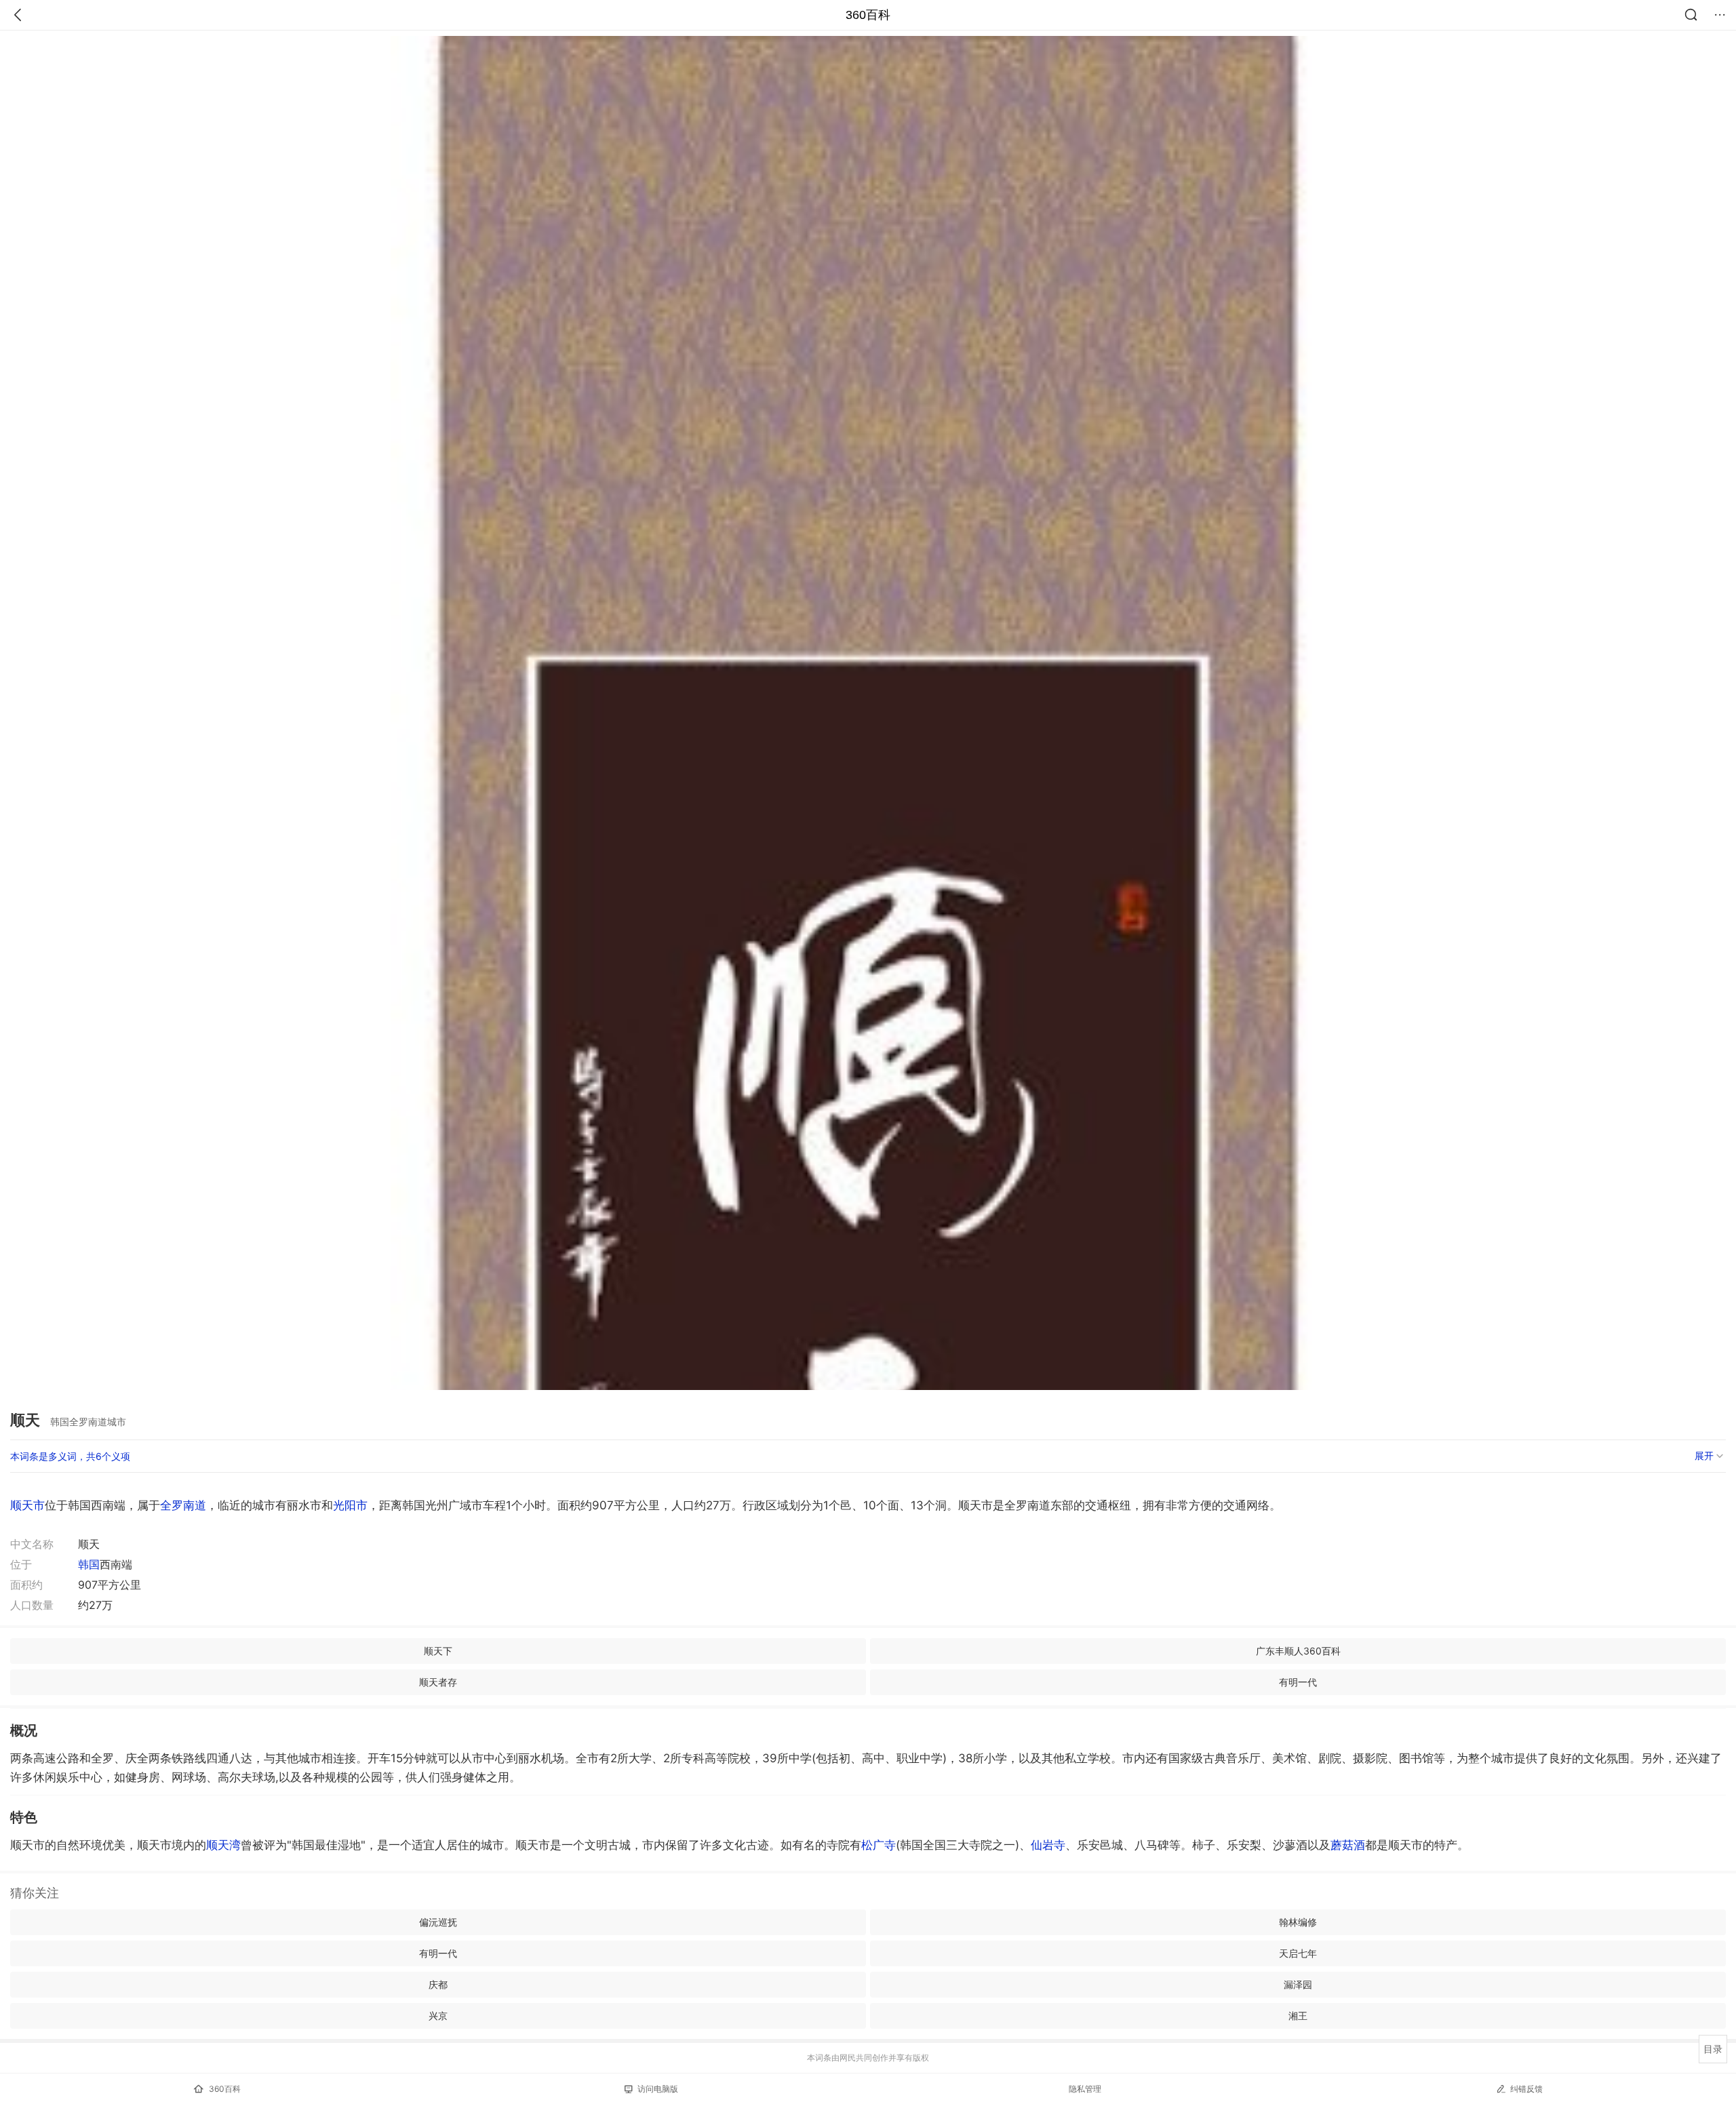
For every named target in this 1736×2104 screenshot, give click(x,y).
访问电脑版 (658, 2089)
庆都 (438, 1984)
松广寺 (879, 1845)
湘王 (1298, 2016)
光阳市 (350, 1505)
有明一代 (1298, 1682)
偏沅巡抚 (438, 1922)
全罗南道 (183, 1505)
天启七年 (1298, 1953)
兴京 (438, 2016)
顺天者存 (438, 1682)
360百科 (868, 15)
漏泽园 (1298, 1984)
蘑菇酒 (1348, 1845)
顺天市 (27, 1505)
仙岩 (1048, 1845)
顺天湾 (223, 1845)
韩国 (89, 1564)
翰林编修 (1298, 1922)
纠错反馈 (1526, 2089)
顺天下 (438, 1651)
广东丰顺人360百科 (1298, 1651)
